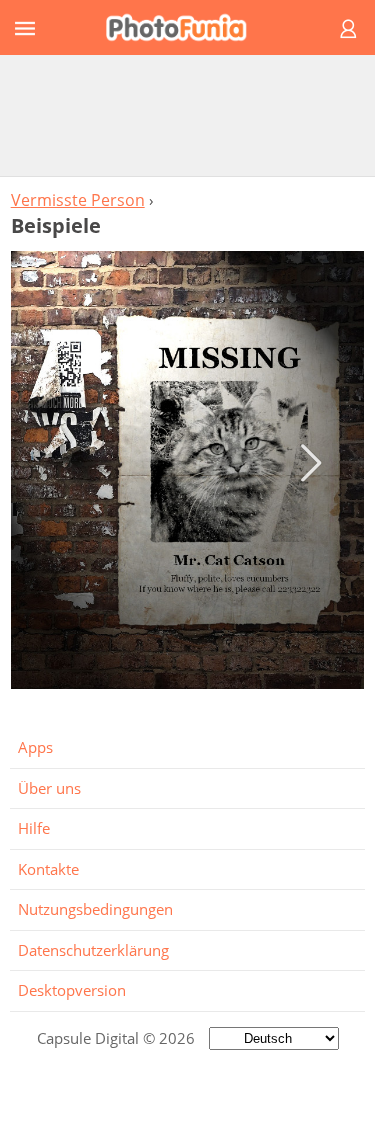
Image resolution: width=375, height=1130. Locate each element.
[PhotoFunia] (184, 27)
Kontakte (48, 869)
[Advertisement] (188, 115)
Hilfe (34, 828)
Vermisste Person (78, 200)
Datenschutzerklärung (93, 950)
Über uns (49, 788)
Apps (35, 747)
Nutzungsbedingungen (95, 909)
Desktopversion (72, 990)
